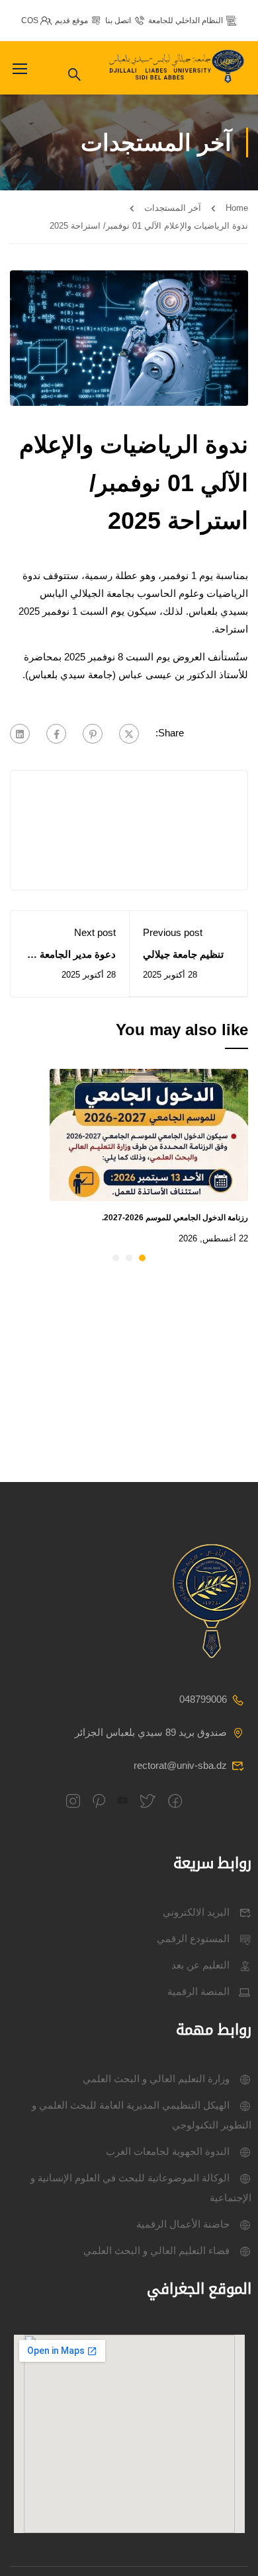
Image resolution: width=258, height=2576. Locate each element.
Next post (95, 932)
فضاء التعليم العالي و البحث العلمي (156, 2250)
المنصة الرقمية (198, 1991)
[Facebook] (56, 734)
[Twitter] (129, 734)
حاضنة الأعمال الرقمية (183, 2224)
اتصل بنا (118, 20)
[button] (142, 1258)
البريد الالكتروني (196, 1912)
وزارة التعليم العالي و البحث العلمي (156, 2079)
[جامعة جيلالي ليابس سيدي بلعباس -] (178, 68)
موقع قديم (71, 20)
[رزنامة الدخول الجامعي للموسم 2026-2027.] (149, 1134)
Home (237, 208)
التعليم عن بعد (200, 1965)
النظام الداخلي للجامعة (186, 20)
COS (30, 20)
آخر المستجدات (173, 208)
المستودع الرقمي (193, 1938)
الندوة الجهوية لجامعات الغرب (168, 2151)
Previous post (173, 932)
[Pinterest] (93, 734)
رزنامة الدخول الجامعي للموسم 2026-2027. (175, 1218)
